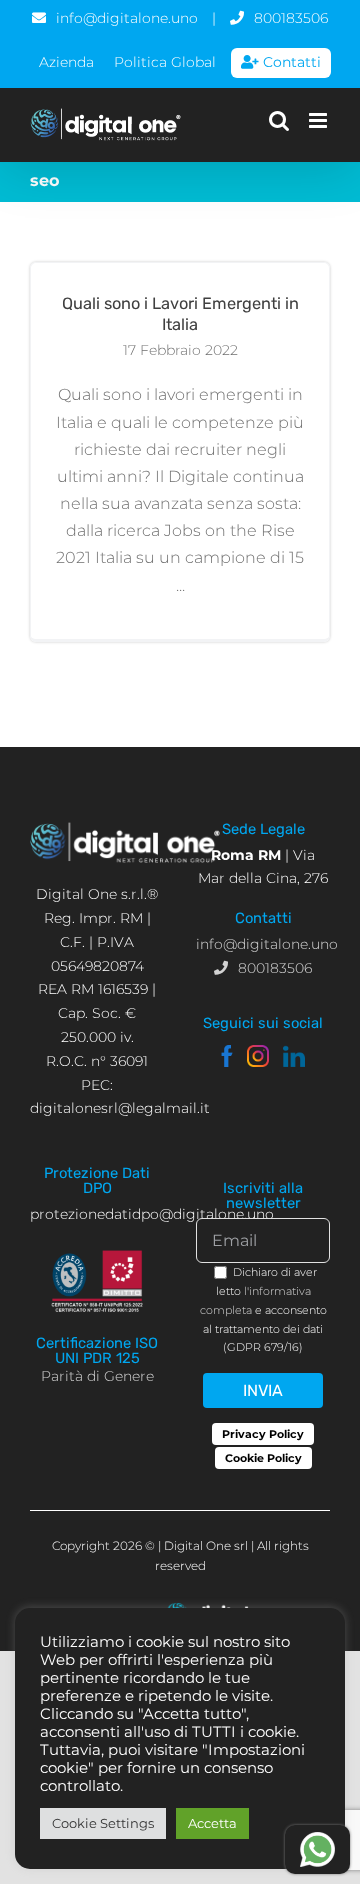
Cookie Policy (263, 1458)
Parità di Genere (97, 1376)
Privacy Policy (263, 1434)
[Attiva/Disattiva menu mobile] (319, 120)
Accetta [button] (212, 1823)
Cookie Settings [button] (103, 1823)
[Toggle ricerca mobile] (279, 120)
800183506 (291, 18)
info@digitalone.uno (127, 18)
